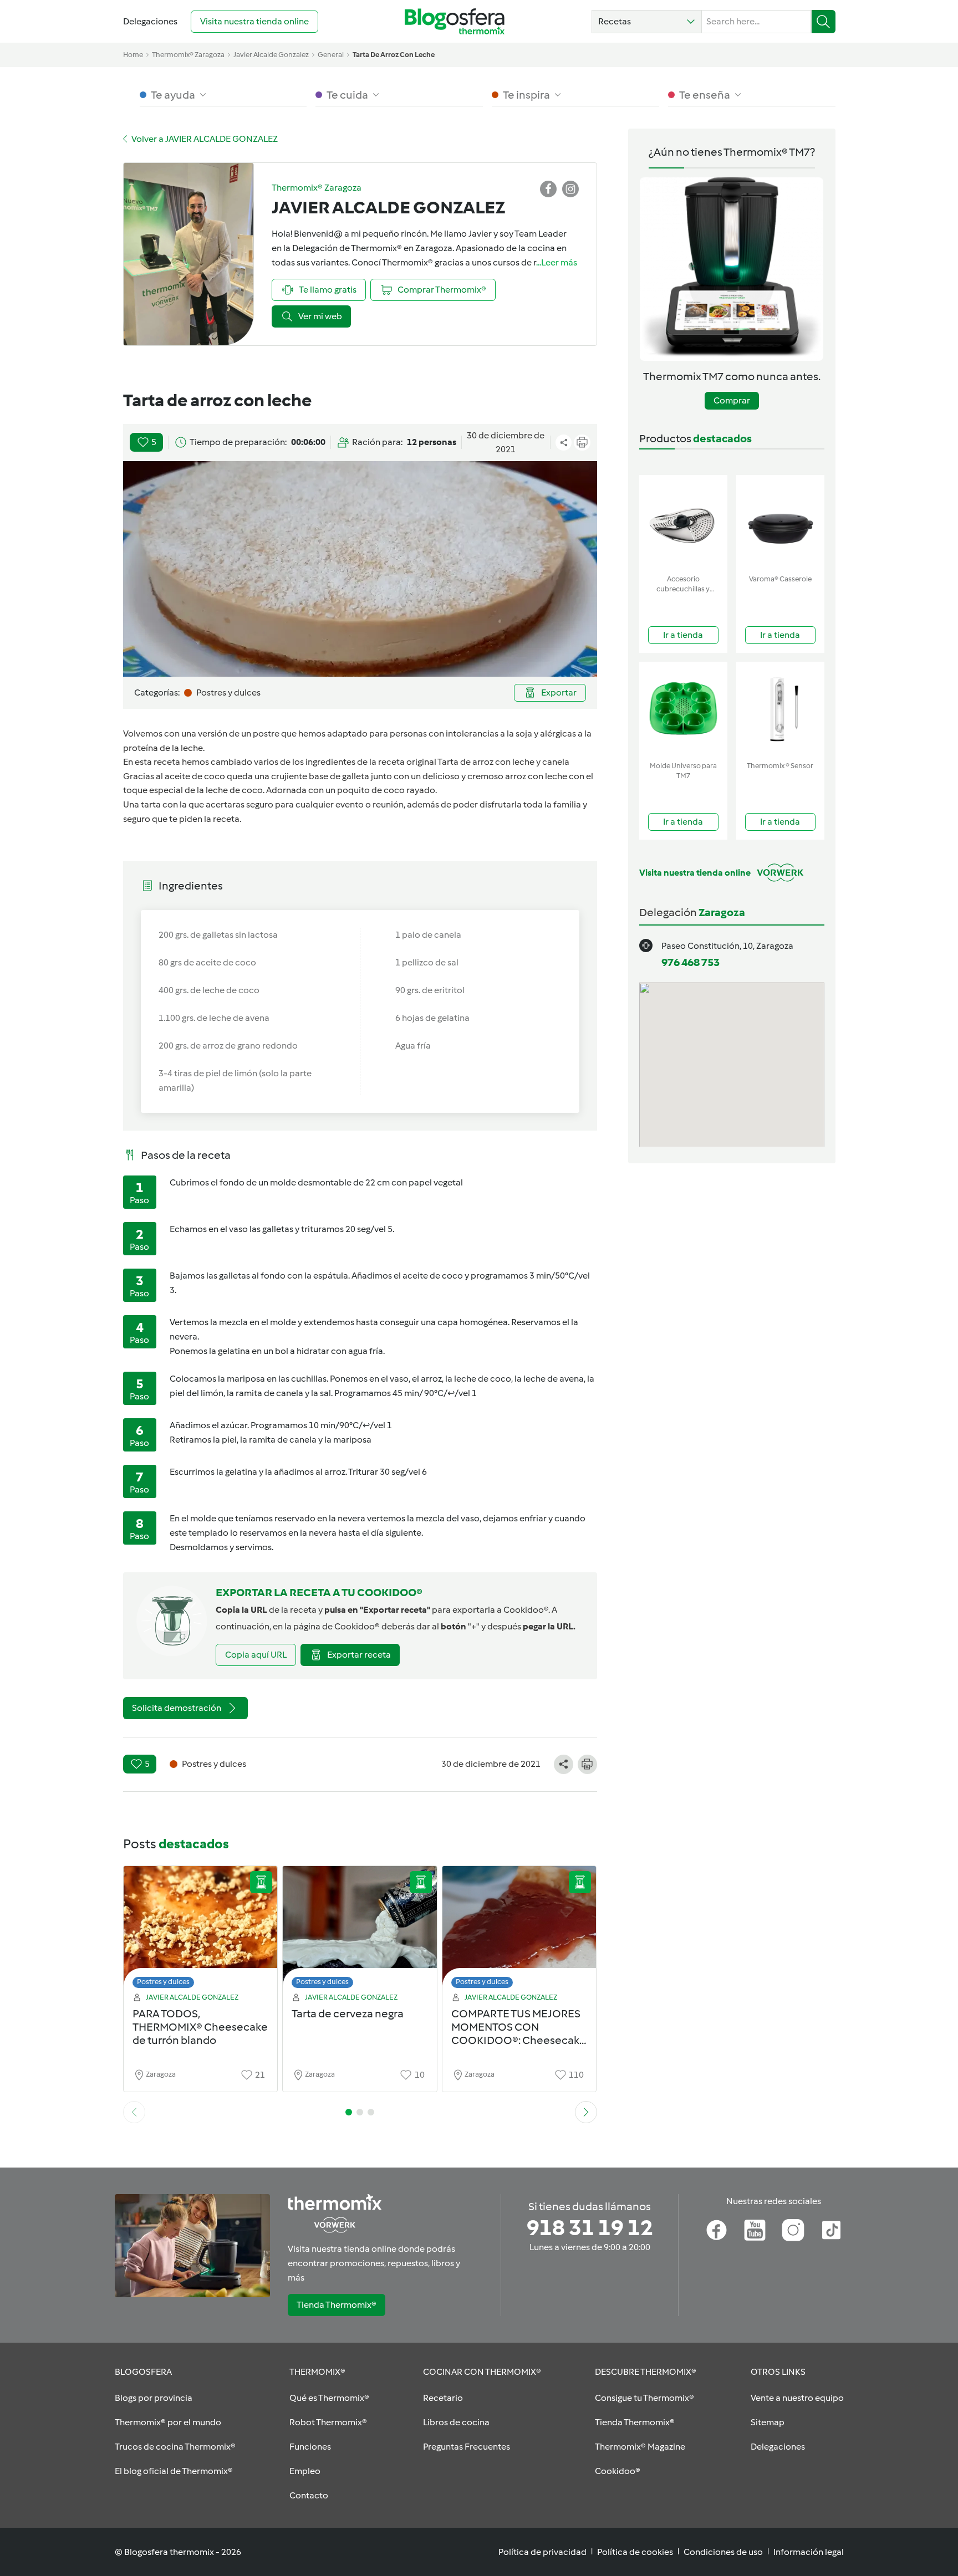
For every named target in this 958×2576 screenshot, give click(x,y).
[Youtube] (755, 2230)
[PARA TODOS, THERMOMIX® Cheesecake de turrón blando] (201, 1930)
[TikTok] (831, 2230)
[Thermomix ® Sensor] (780, 709)
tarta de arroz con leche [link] (394, 55)
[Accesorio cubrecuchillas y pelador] (683, 522)
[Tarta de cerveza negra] (360, 1930)
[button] (647, 22)
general (331, 55)
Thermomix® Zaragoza (188, 55)
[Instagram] (793, 2230)
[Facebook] (717, 2230)
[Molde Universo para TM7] (683, 709)
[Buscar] (824, 22)
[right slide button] (586, 2112)
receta (226, 819)
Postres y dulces (163, 1982)
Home (133, 55)
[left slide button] (134, 2112)
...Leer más (557, 262)
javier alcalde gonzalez (271, 55)
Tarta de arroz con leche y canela (503, 762)
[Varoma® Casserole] (780, 522)
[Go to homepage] (455, 21)
